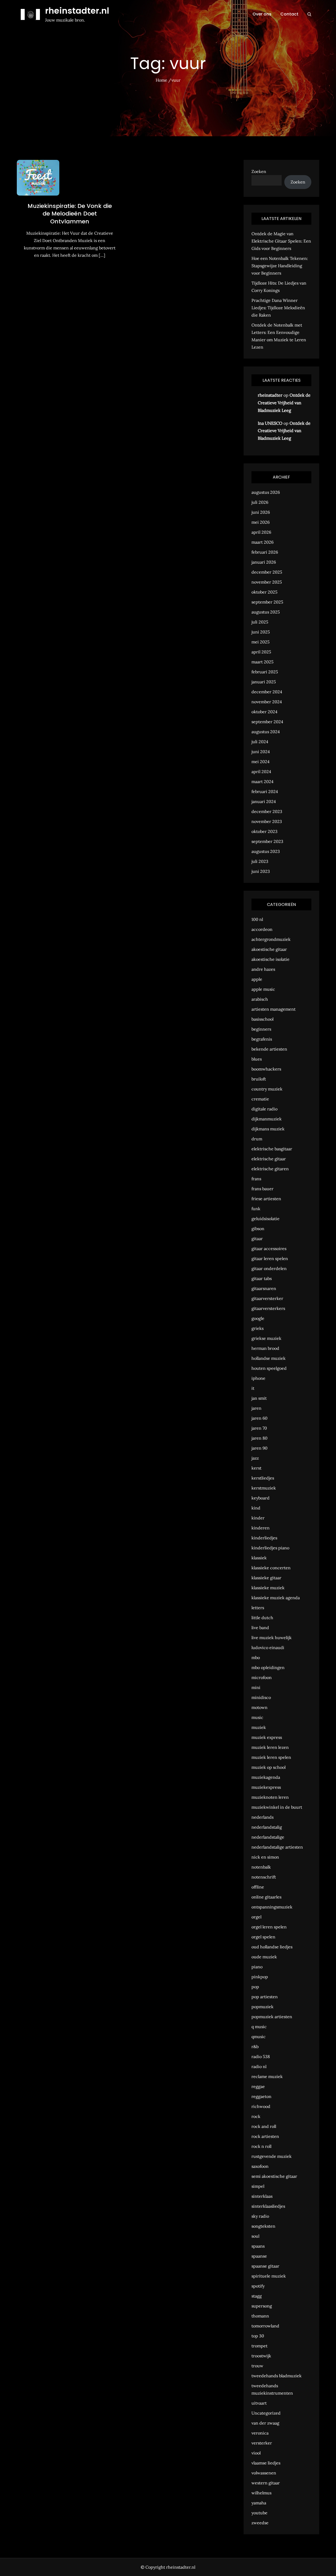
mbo (256, 1657)
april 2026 (261, 532)
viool (256, 2453)
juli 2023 (260, 861)
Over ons (262, 14)
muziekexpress (266, 1787)
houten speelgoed (269, 1368)
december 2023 (267, 811)
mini (256, 1687)
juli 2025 (260, 622)
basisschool (262, 1019)
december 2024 (267, 692)
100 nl (257, 919)
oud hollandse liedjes (272, 1947)
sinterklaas (262, 2196)
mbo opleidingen (268, 1667)
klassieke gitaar (266, 1578)
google (258, 1318)
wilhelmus (261, 2493)
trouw (257, 2366)
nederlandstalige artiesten (277, 1847)
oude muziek (264, 1957)
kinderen (261, 1528)
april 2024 (261, 772)
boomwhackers (266, 1069)
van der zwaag (265, 2423)
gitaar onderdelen (269, 1268)
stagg (257, 2296)
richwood (261, 2106)
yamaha (259, 2503)
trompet (259, 2346)
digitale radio (264, 1109)
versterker (262, 2443)
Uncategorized (266, 2413)
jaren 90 (259, 1448)
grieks (258, 1328)
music (257, 1717)
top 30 (258, 2336)
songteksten (263, 2226)
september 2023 (267, 841)
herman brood (265, 1348)
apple (257, 979)
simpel (258, 2186)
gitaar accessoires (269, 1248)
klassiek (259, 1558)
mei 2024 (261, 762)
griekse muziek (266, 1338)
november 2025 (267, 582)
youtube (259, 2513)
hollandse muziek (269, 1358)
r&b (255, 2047)
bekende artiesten (269, 1049)
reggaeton (261, 2096)
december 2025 (267, 572)
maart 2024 (262, 781)
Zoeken (259, 171)
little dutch (262, 1618)
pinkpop (260, 1977)
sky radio (260, 2216)
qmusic (259, 2037)
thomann (260, 2316)
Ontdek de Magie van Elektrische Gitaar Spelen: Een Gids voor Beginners (281, 241)
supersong (262, 2306)
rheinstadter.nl (77, 11)
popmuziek (262, 2007)
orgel (256, 1917)
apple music (263, 989)
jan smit (259, 1398)
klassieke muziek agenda (276, 1598)
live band (260, 1628)
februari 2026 (265, 552)
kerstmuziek (264, 1488)
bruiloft (259, 1079)
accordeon (262, 929)
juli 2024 (260, 742)
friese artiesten (266, 1199)
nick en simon (265, 1857)
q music (259, 2027)
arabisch (260, 999)
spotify (258, 2286)
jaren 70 (259, 1428)
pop (255, 1987)
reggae (258, 2086)
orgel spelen (263, 1937)
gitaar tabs (262, 1278)
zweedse (260, 2523)
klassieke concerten (271, 1568)
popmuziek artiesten (272, 2017)
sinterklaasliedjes (268, 2206)
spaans (258, 2246)
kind (256, 1508)
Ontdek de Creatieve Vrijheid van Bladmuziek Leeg (284, 403)
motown (259, 1707)
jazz (255, 1458)
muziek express (267, 1737)
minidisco (261, 1697)
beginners (261, 1029)
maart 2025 (262, 662)
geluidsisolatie (266, 1219)
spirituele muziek (269, 2276)
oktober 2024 (264, 712)
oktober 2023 (264, 831)
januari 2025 (264, 682)
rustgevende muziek (272, 2156)
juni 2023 (261, 871)
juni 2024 (261, 752)
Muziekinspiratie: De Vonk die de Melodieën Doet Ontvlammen (70, 214)
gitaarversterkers (268, 1308)
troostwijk (261, 2356)
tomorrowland (265, 2326)
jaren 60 (259, 1418)
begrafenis (262, 1039)
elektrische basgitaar (272, 1149)
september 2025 (267, 602)
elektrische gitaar (269, 1159)
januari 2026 (264, 562)
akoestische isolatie (271, 959)
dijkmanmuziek (267, 1119)
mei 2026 (261, 522)
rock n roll (261, 2146)
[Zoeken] (309, 14)
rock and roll (264, 2126)
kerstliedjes (263, 1478)
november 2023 (267, 821)
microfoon (262, 1677)
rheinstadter (270, 395)
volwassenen (264, 2473)
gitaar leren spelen (270, 1258)
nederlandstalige (268, 1837)
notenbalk (261, 1867)
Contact (289, 14)
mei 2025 (261, 642)
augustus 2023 (266, 851)
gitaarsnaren (264, 1288)
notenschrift (264, 1877)
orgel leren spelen (269, 1927)
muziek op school (269, 1767)
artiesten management (274, 1009)
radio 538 (261, 2056)
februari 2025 (265, 672)
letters (258, 1608)
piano (257, 1967)
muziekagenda (266, 1777)
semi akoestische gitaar (274, 2176)
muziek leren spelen (271, 1757)
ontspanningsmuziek (272, 1907)
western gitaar (266, 2483)
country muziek (267, 1089)
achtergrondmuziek (271, 939)
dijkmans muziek (268, 1129)
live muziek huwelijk (272, 1638)
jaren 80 (259, 1438)
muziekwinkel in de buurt (277, 1807)
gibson (258, 1229)
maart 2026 (262, 542)
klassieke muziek (268, 1588)
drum (257, 1139)
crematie (260, 1099)
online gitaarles (266, 1897)
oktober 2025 (264, 592)
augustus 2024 (266, 732)
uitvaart (259, 2403)
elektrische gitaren (270, 1169)
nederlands (262, 1817)
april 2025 (261, 652)
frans (256, 1179)
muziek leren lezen (270, 1747)
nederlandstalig (267, 1827)
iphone (258, 1378)
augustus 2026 (266, 492)
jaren (256, 1408)
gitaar (257, 1239)
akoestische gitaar (269, 949)
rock (256, 2116)
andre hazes (263, 969)
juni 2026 (261, 512)
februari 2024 (265, 791)
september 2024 (267, 722)
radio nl (259, 2066)
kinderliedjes (264, 1538)
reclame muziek (267, 2076)
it (253, 1388)
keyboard (261, 1498)
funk (256, 1209)
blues (257, 1059)
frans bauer (262, 1189)
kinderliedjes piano (270, 1548)
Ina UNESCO (270, 423)
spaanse (259, 2256)
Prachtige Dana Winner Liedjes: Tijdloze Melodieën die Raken (278, 308)
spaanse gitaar (265, 2266)
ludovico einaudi (268, 1648)
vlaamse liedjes (266, 2463)
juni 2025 (261, 632)
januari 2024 (264, 801)
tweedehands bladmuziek (277, 2376)
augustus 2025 (266, 612)
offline (258, 1887)
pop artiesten (265, 1997)
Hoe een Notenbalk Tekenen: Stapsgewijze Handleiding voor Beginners (280, 266)
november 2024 (267, 702)
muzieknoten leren (270, 1797)
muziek (259, 1727)
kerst (256, 1468)
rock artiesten (265, 2136)
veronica (260, 2433)
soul (255, 2236)
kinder (258, 1518)
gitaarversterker (267, 1298)
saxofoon (260, 2166)
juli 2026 (260, 502)
